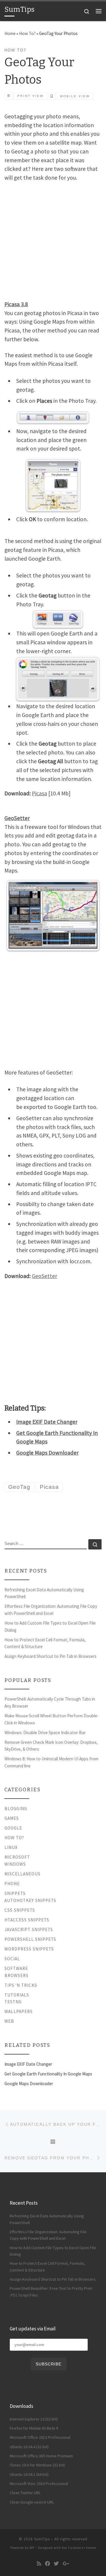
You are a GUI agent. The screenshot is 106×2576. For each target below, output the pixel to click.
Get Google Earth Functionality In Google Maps (48, 2074)
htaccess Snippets (27, 1920)
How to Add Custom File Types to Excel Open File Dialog (50, 1626)
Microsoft (17, 1857)
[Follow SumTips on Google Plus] (66, 2564)
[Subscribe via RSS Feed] (39, 2564)
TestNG (13, 2002)
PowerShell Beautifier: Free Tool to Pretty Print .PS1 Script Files (51, 2292)
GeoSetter (44, 1276)
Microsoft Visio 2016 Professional (39, 2484)
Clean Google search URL (32, 2502)
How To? (27, 33)
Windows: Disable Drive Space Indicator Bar (45, 1732)
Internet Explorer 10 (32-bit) (34, 2419)
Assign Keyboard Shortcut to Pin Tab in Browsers (50, 1656)
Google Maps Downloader (47, 1453)
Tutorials (17, 1995)
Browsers (16, 1975)
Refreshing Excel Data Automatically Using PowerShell (44, 1593)
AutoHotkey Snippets (30, 1900)
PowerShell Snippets (30, 1939)
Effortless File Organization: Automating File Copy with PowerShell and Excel (51, 1610)
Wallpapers (19, 2011)
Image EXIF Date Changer (47, 1422)
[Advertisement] (53, 240)
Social (12, 1959)
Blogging (16, 1808)
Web (9, 2021)
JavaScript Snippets (29, 1929)
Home (10, 33)
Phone (12, 1884)
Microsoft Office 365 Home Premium (41, 2456)
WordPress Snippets (29, 1949)
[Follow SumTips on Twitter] (56, 2564)
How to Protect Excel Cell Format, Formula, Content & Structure (45, 1643)
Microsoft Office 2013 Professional (40, 2437)
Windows (15, 1864)
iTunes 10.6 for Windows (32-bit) (37, 2465)
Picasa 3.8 (16, 304)
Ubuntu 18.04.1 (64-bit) (29, 2474)
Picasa (39, 793)
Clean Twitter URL (25, 2493)
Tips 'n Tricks (21, 1985)
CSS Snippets (20, 1910)
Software (16, 1968)
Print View (30, 96)
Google (13, 1828)
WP (32, 2548)
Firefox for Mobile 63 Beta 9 (34, 2428)
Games (12, 1818)
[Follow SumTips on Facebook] (48, 2564)
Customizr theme (82, 2548)
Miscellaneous (23, 1874)
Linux (11, 1847)
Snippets (15, 1893)
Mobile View (75, 96)
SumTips (42, 2539)
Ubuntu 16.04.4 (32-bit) (29, 2447)
